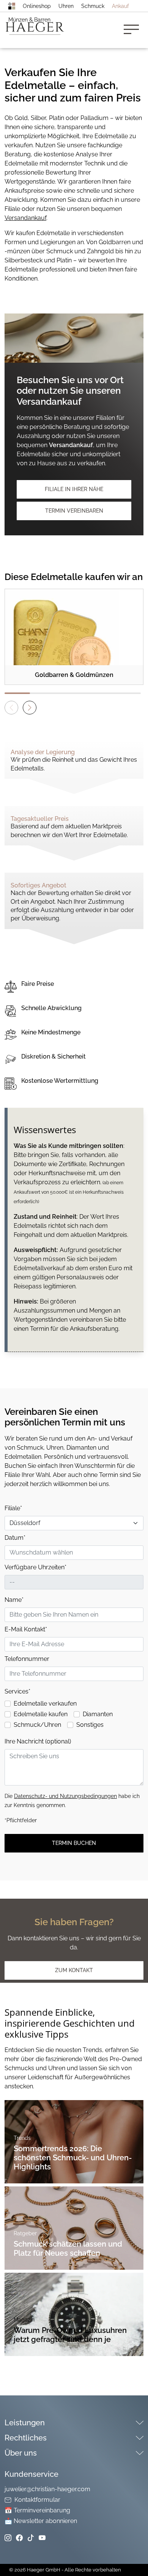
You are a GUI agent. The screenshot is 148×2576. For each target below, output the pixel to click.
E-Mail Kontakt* (26, 1629)
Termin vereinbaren (74, 511)
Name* (14, 1600)
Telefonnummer (27, 1659)
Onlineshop (37, 6)
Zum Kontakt (74, 1970)
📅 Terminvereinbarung (37, 2510)
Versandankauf (25, 218)
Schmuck (93, 6)
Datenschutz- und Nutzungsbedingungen (65, 1796)
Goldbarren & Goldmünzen (74, 675)
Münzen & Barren (29, 20)
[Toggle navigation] (134, 30)
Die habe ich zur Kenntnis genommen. (72, 1801)
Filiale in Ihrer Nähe (74, 489)
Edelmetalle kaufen (41, 1714)
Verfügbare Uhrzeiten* (35, 1567)
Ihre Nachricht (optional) (38, 1741)
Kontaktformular (37, 2500)
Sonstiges (90, 1725)
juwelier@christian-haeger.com (47, 2489)
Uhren (66, 6)
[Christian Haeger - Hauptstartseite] (12, 6)
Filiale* (13, 1508)
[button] (30, 708)
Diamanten (98, 1714)
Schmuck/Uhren (37, 1725)
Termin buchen (74, 1843)
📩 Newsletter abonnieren (41, 2521)
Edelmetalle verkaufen (45, 1704)
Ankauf (120, 6)
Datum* (15, 1538)
